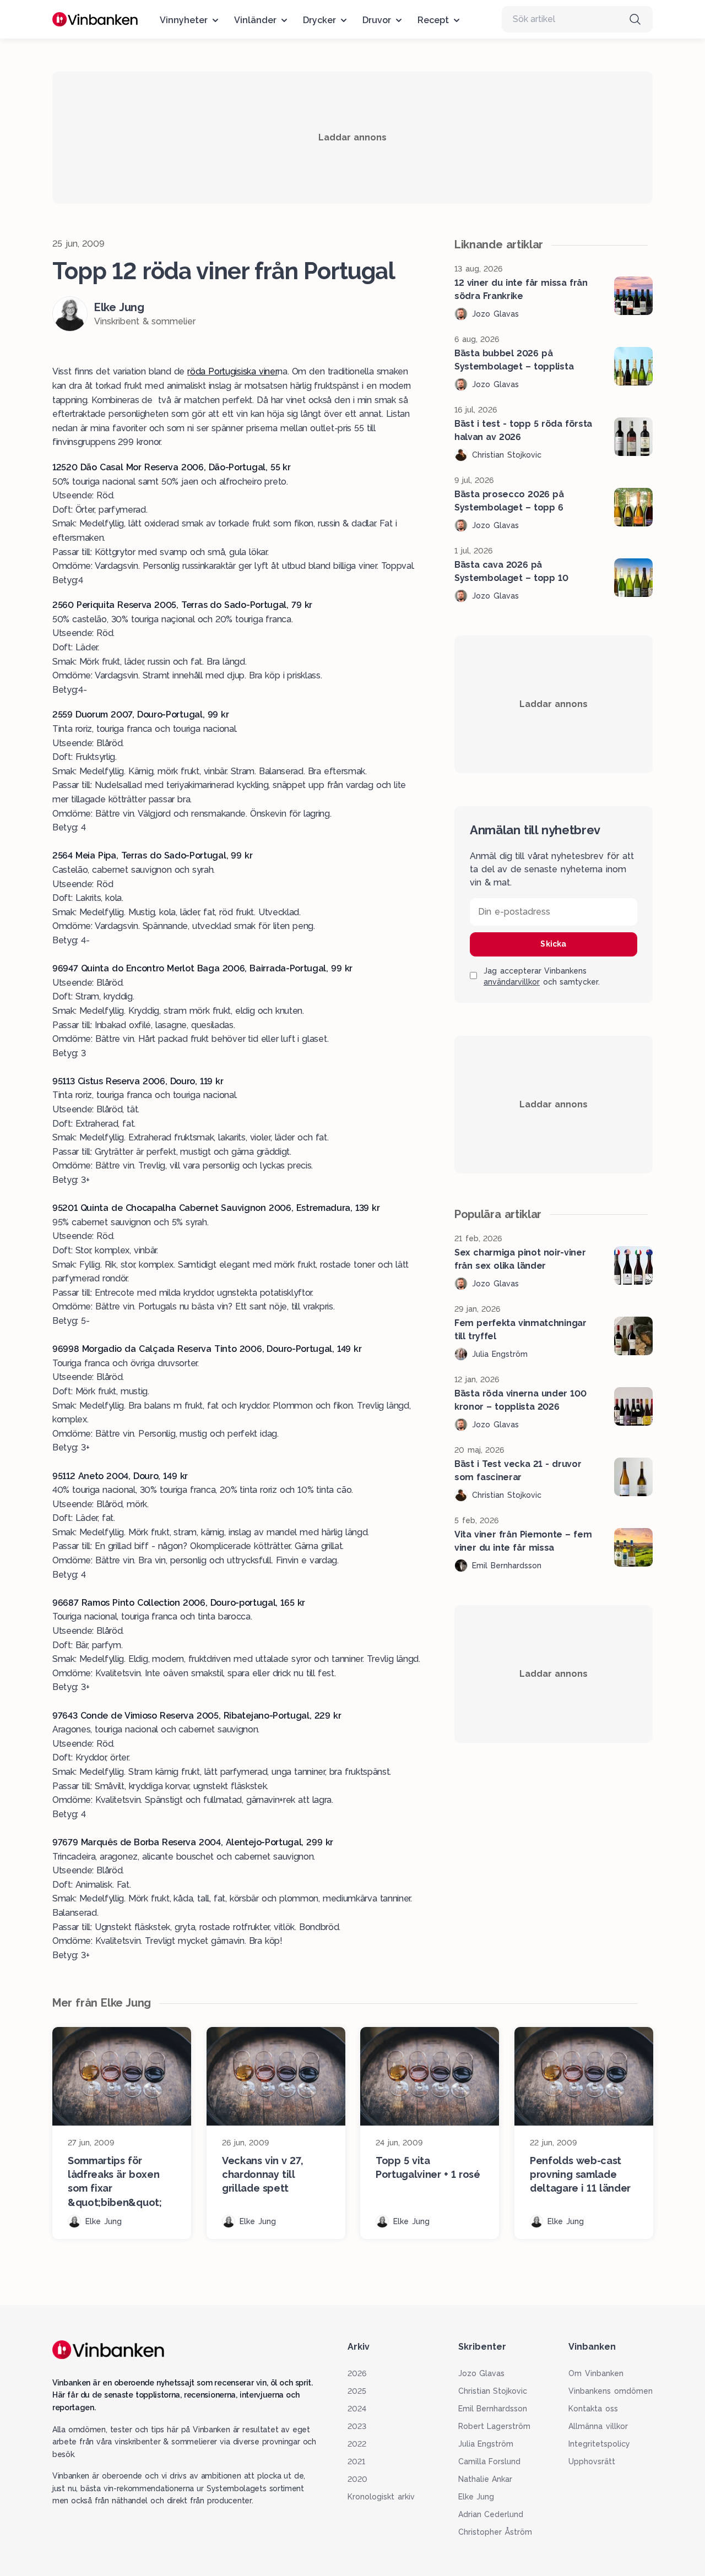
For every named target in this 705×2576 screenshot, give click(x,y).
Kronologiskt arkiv (381, 2497)
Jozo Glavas (482, 2373)
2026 (357, 2373)
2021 (356, 2461)
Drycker (319, 20)
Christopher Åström (495, 2532)
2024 (357, 2409)
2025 (357, 2391)
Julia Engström (486, 2444)
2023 (357, 2426)
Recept (433, 20)
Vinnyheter (184, 20)
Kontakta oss (593, 2409)
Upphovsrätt (592, 2461)
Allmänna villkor (598, 2426)
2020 (357, 2479)
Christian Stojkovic (493, 2391)
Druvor (377, 20)
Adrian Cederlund (491, 2514)
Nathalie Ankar (486, 2479)
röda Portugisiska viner (232, 371)
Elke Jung (476, 2497)
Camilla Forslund (490, 2461)
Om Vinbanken (596, 2373)
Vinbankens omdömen (611, 2391)
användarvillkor (512, 982)
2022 (357, 2444)
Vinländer (255, 20)
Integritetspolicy (599, 2444)
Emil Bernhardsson (493, 2409)
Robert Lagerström (495, 2426)
